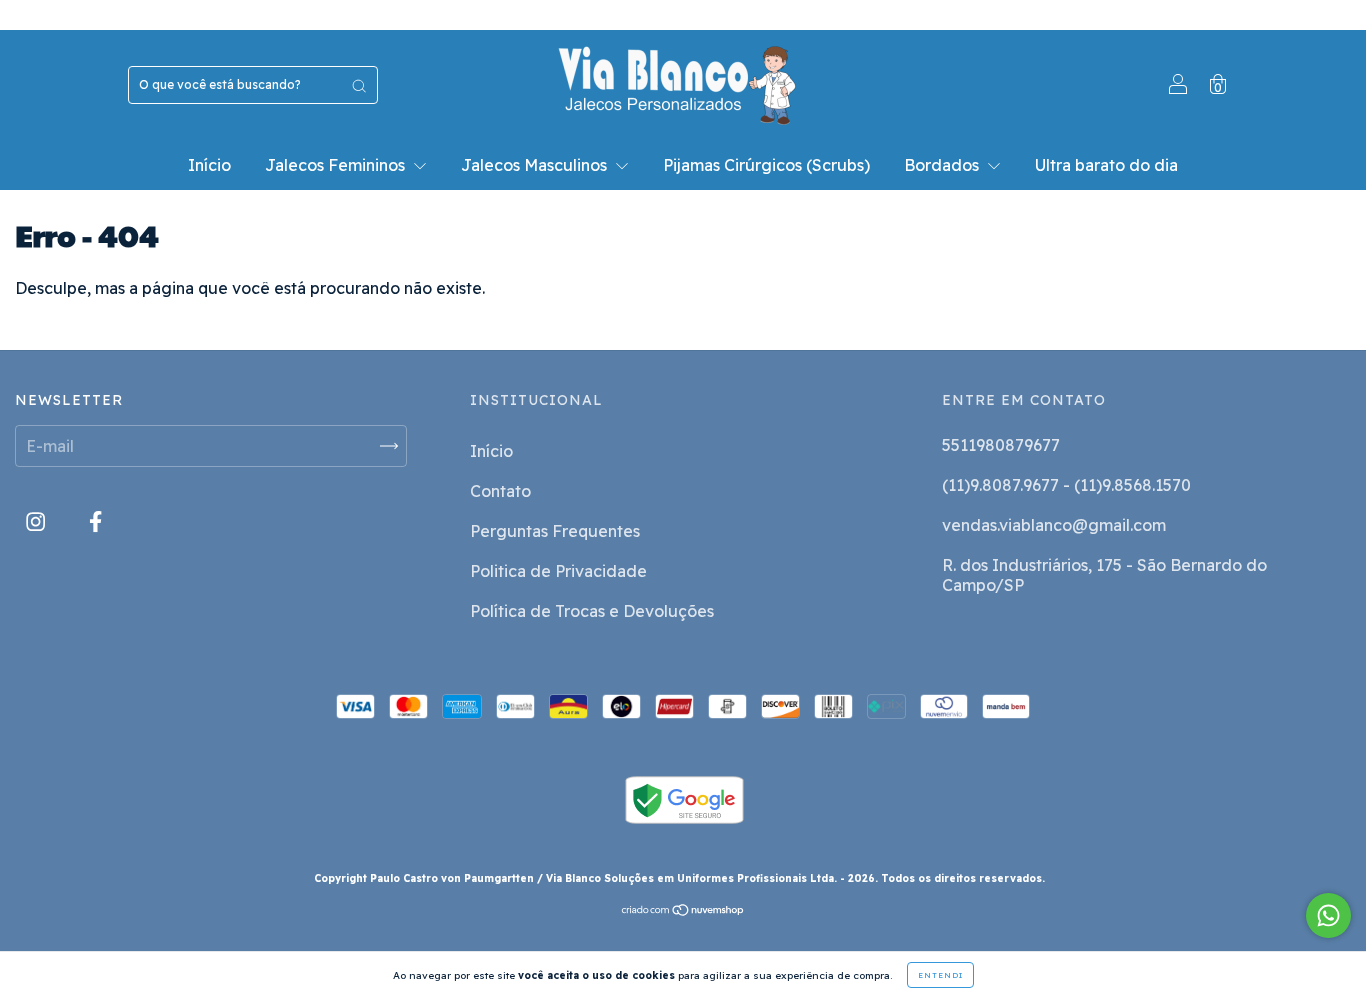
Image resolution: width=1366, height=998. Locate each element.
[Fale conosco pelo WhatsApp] (1328, 915)
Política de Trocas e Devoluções (592, 611)
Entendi (940, 975)
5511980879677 (1001, 445)
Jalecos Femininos (337, 165)
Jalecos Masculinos (536, 165)
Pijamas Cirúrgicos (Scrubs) (766, 165)
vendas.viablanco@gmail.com (1054, 525)
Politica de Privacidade (558, 571)
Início (209, 165)
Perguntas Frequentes (555, 531)
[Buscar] (359, 85)
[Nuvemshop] (683, 911)
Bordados (943, 165)
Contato (500, 491)
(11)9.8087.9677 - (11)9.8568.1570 (1066, 485)
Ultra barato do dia (1106, 165)
